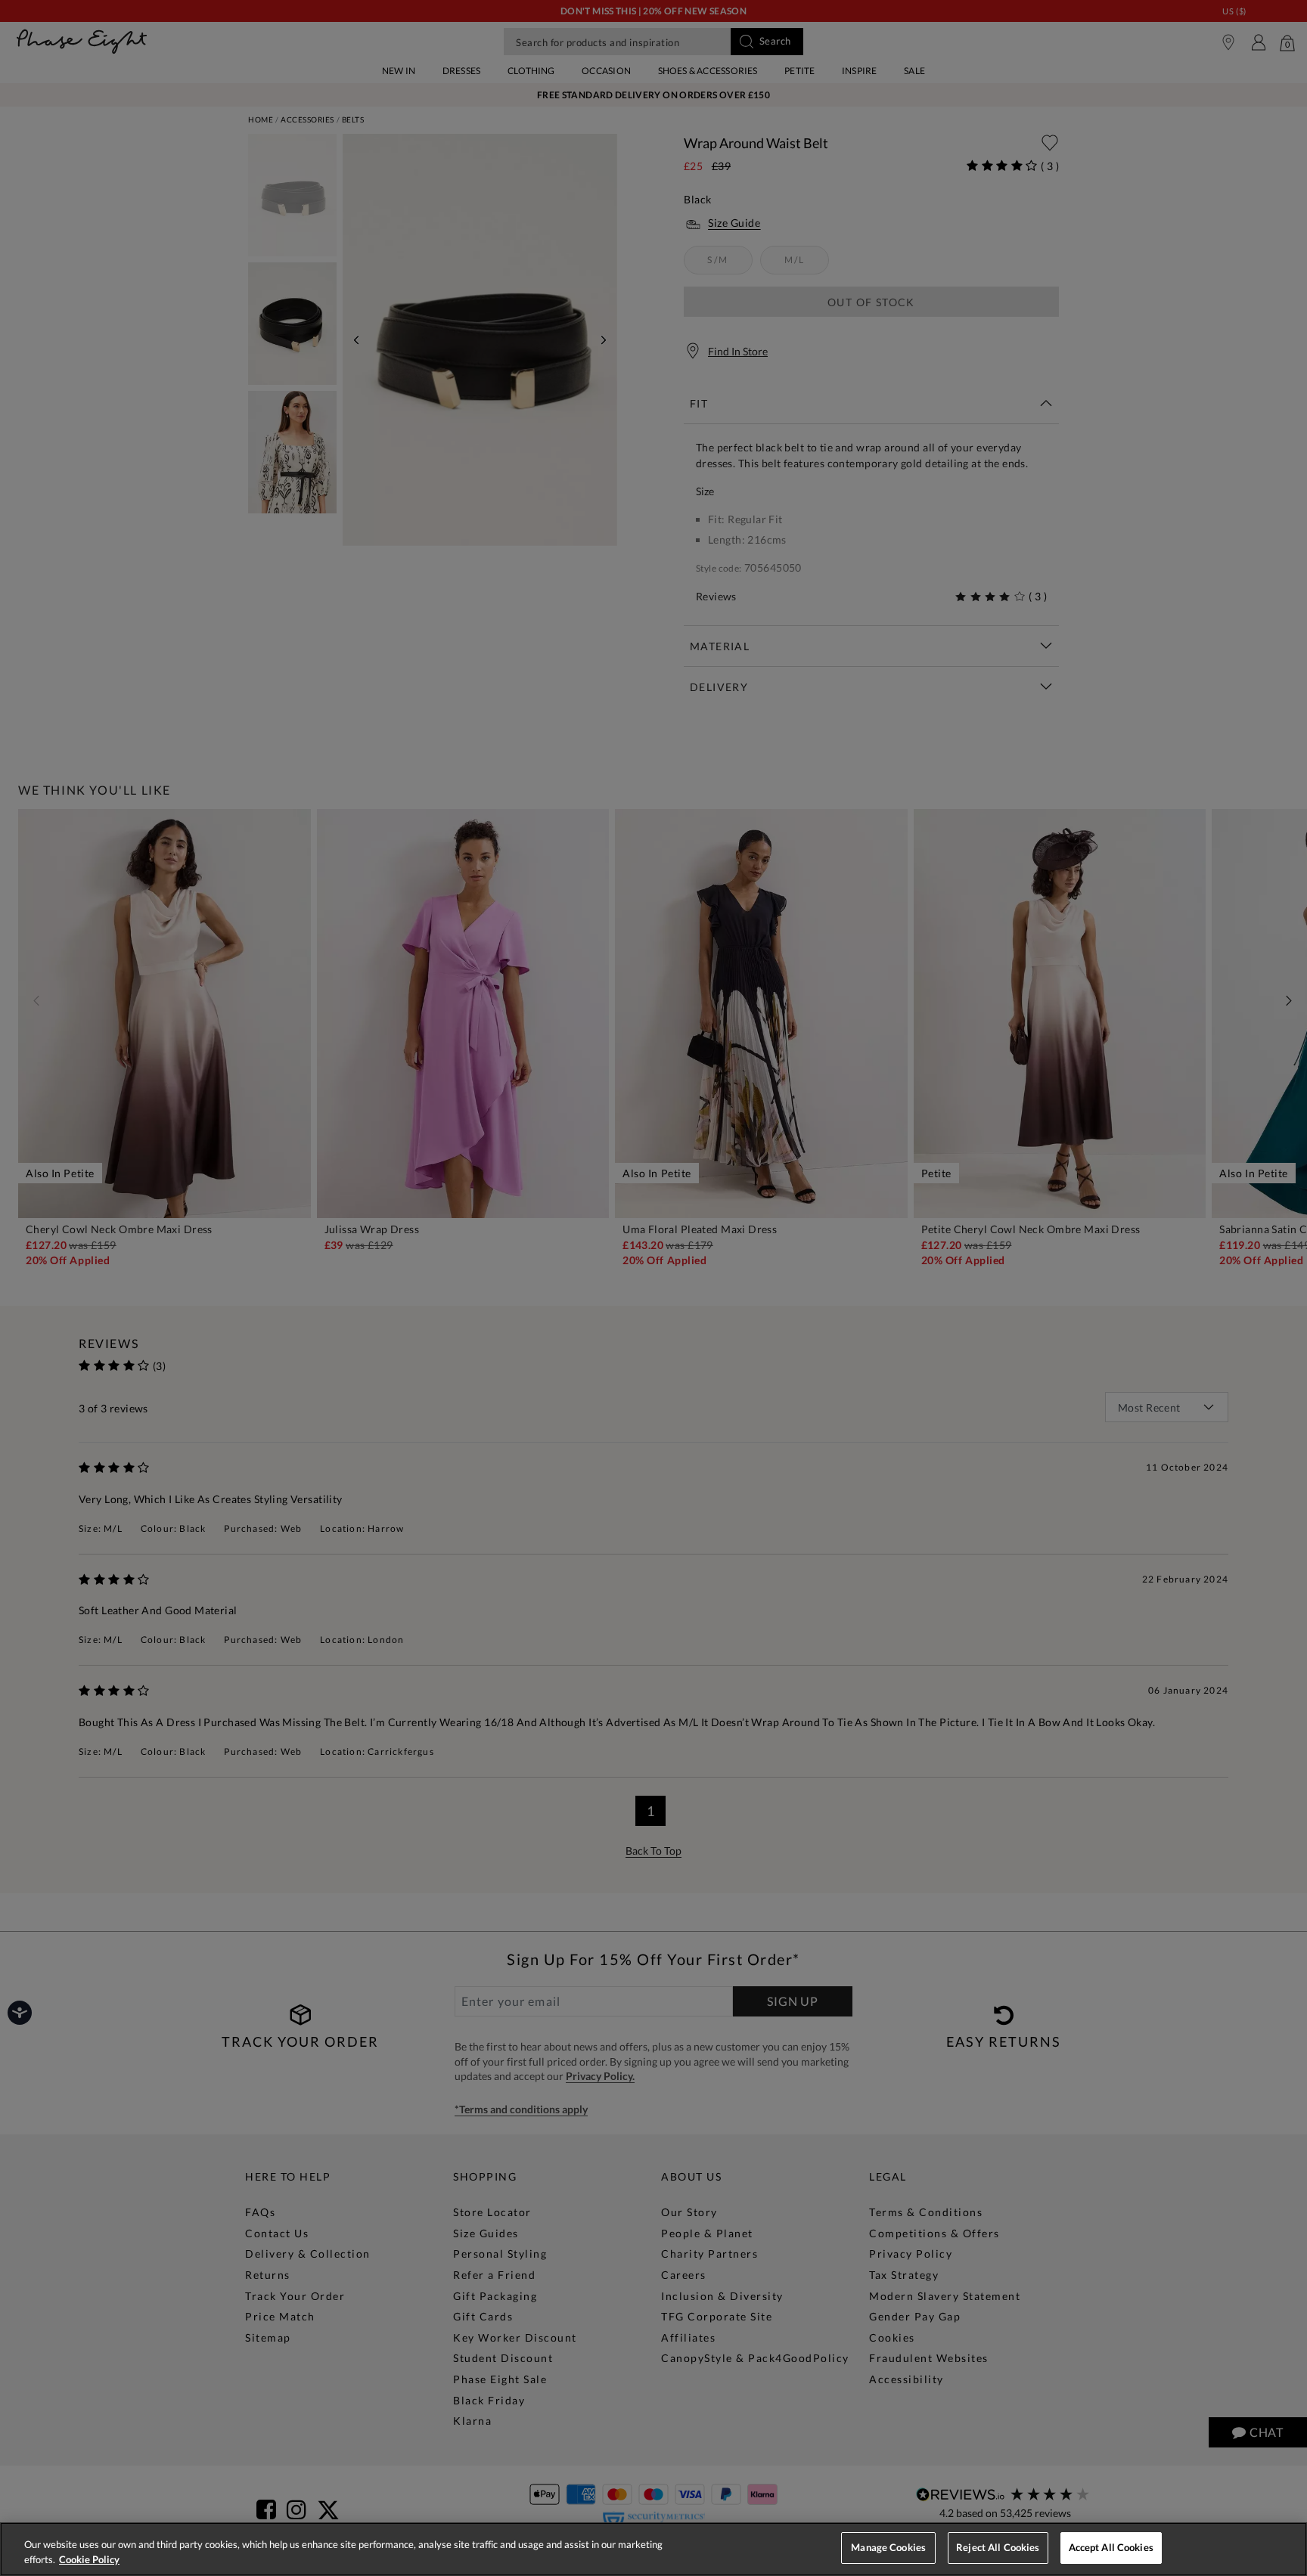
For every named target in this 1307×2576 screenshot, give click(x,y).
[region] (653, 2549)
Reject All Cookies (998, 2547)
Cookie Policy (89, 2559)
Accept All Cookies (1111, 2547)
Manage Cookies (888, 2547)
